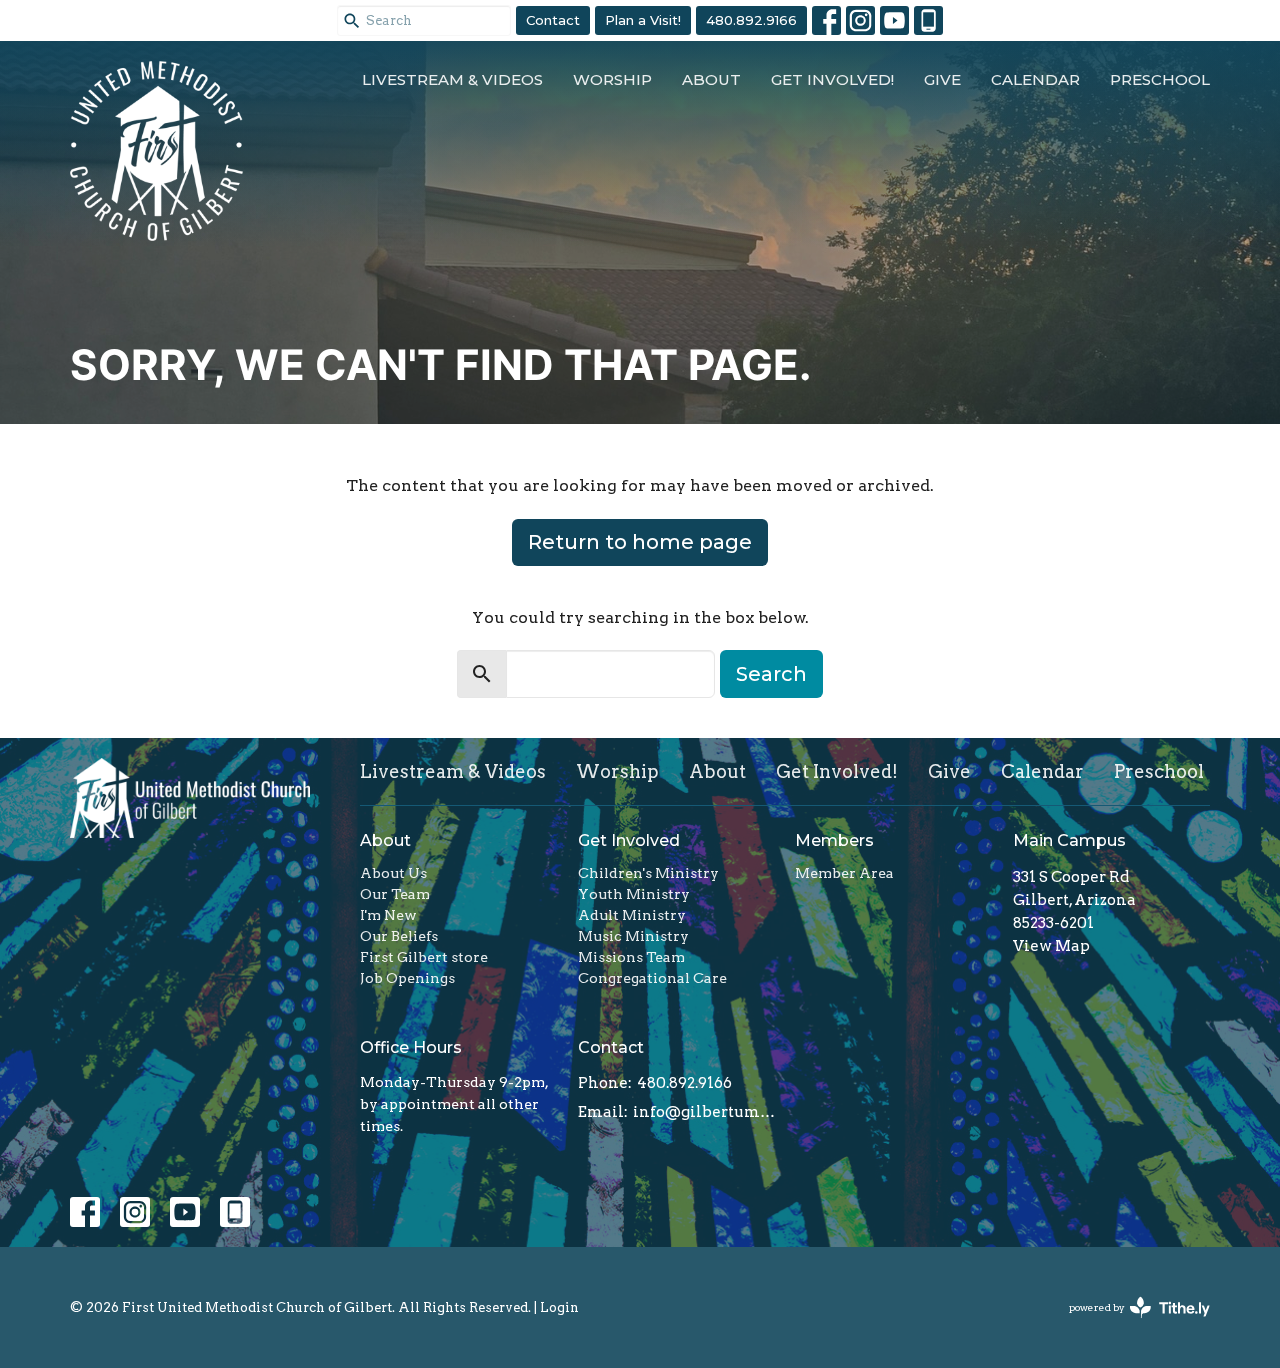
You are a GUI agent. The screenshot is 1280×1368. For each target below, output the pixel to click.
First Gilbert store (424, 957)
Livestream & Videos (452, 79)
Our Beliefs (399, 936)
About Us (393, 873)
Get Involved (629, 840)
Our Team (395, 894)
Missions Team (631, 957)
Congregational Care (652, 978)
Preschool (1160, 79)
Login (559, 1307)
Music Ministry (633, 936)
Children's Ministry (648, 873)
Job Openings (407, 978)
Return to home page (640, 542)
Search (771, 674)
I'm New (388, 915)
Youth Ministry (634, 894)
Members (834, 840)
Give (942, 79)
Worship (612, 79)
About (711, 79)
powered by (1129, 1324)
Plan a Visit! (643, 20)
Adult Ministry (632, 915)
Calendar (1035, 79)
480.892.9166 (751, 20)
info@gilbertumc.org (704, 1112)
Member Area (844, 873)
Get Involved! (832, 79)
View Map (1051, 946)
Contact (553, 20)
